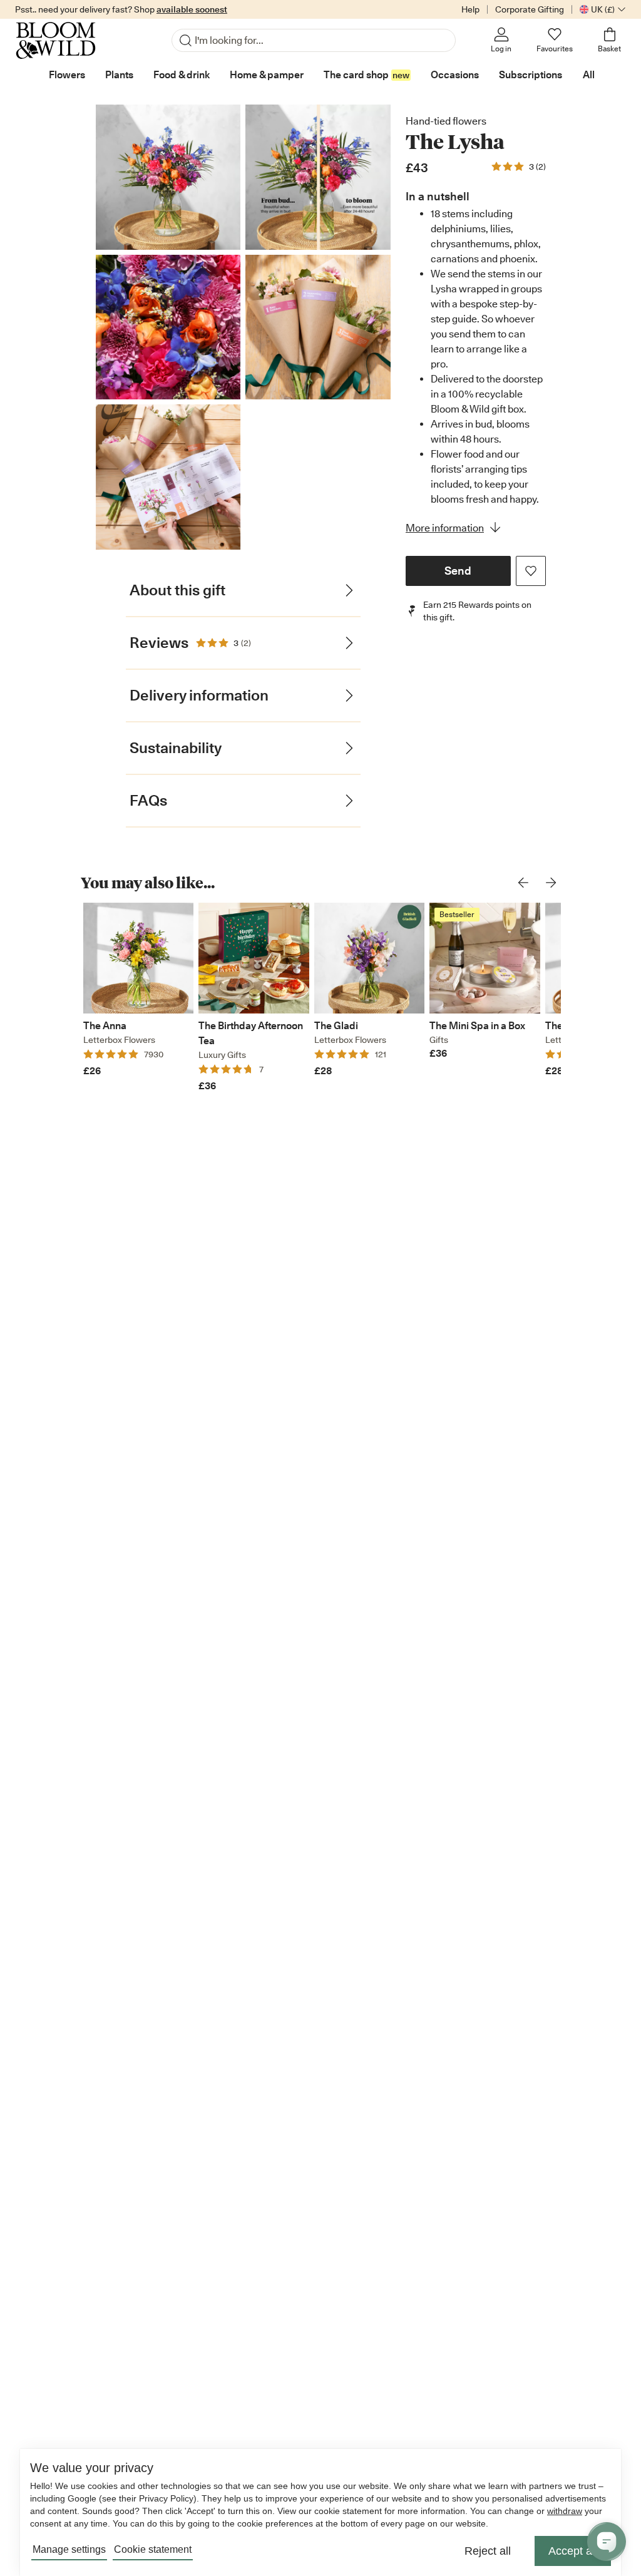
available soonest (192, 9)
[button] (458, 571)
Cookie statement (153, 2549)
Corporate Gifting (530, 9)
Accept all (573, 2551)
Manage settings (69, 2549)
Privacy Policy (166, 2498)
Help (470, 9)
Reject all (488, 2551)
